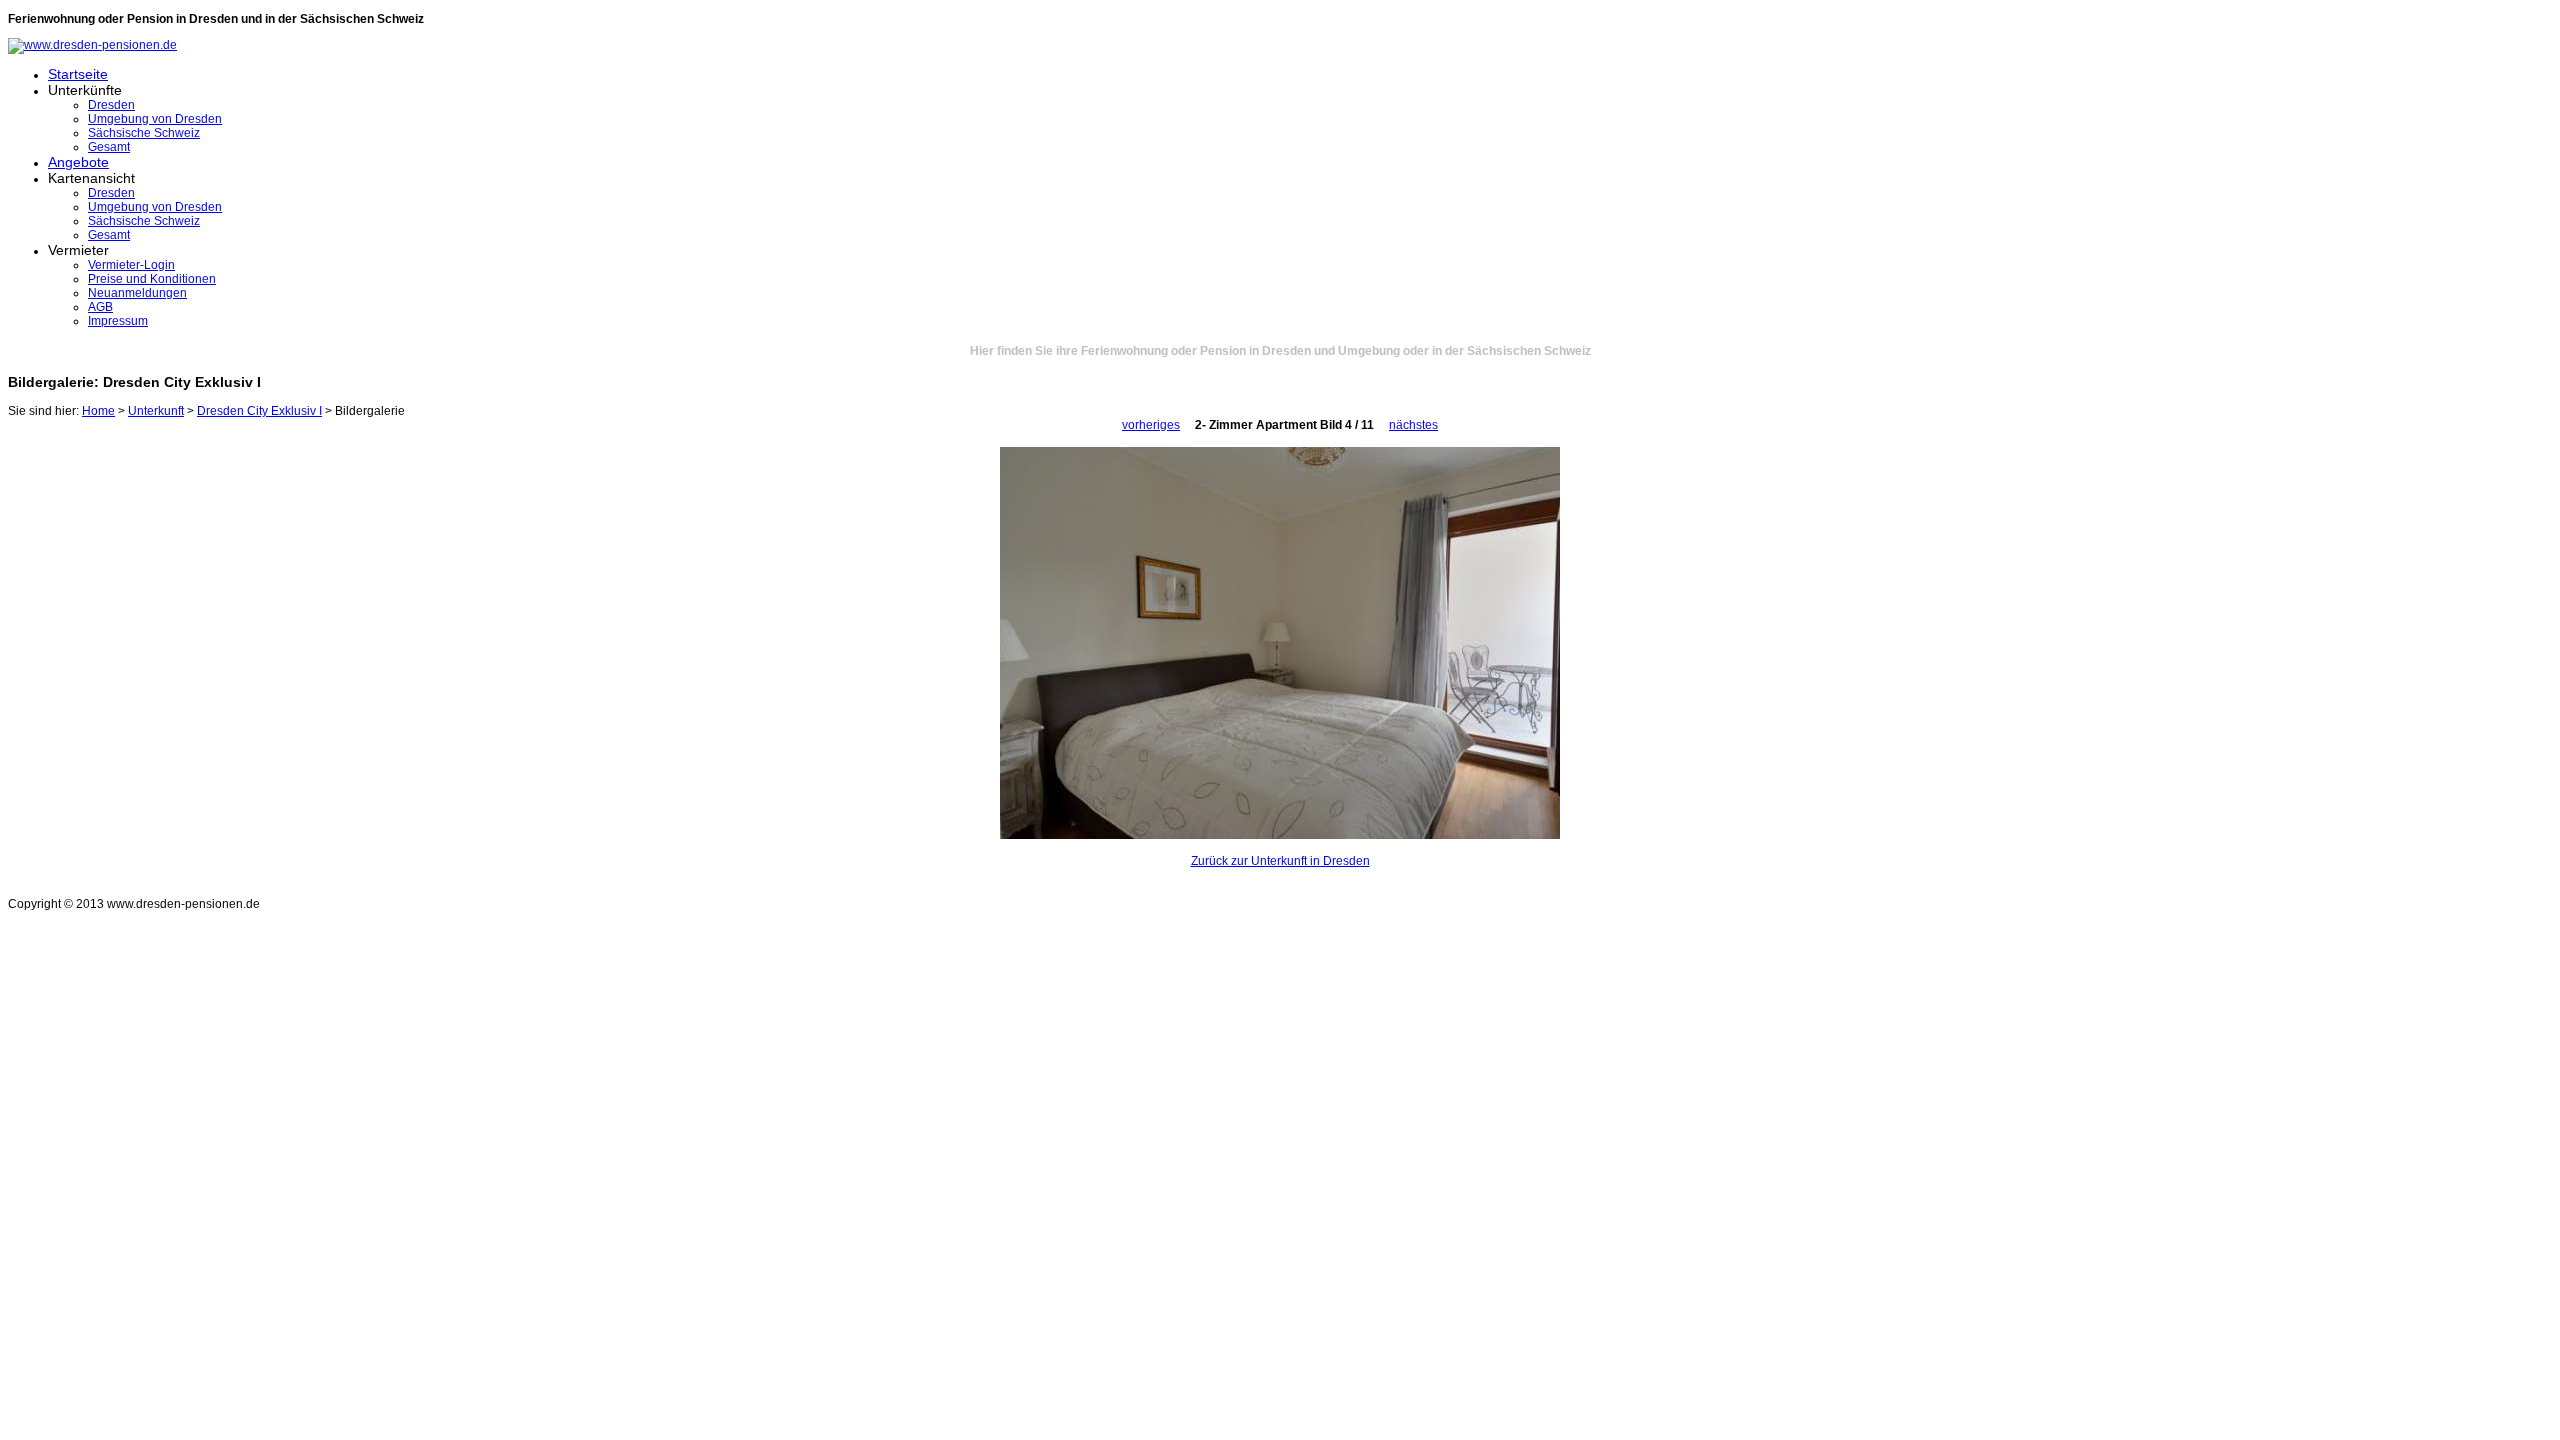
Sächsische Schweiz (144, 133)
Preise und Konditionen (152, 279)
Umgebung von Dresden (155, 119)
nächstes (1413, 425)
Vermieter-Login (131, 265)
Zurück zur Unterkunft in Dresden (1280, 861)
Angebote (78, 162)
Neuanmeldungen (137, 293)
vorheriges (1151, 425)
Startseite (78, 74)
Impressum (118, 321)
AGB (100, 307)
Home (98, 411)
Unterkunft (156, 411)
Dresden (111, 105)
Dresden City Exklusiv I (259, 411)
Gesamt (109, 147)
